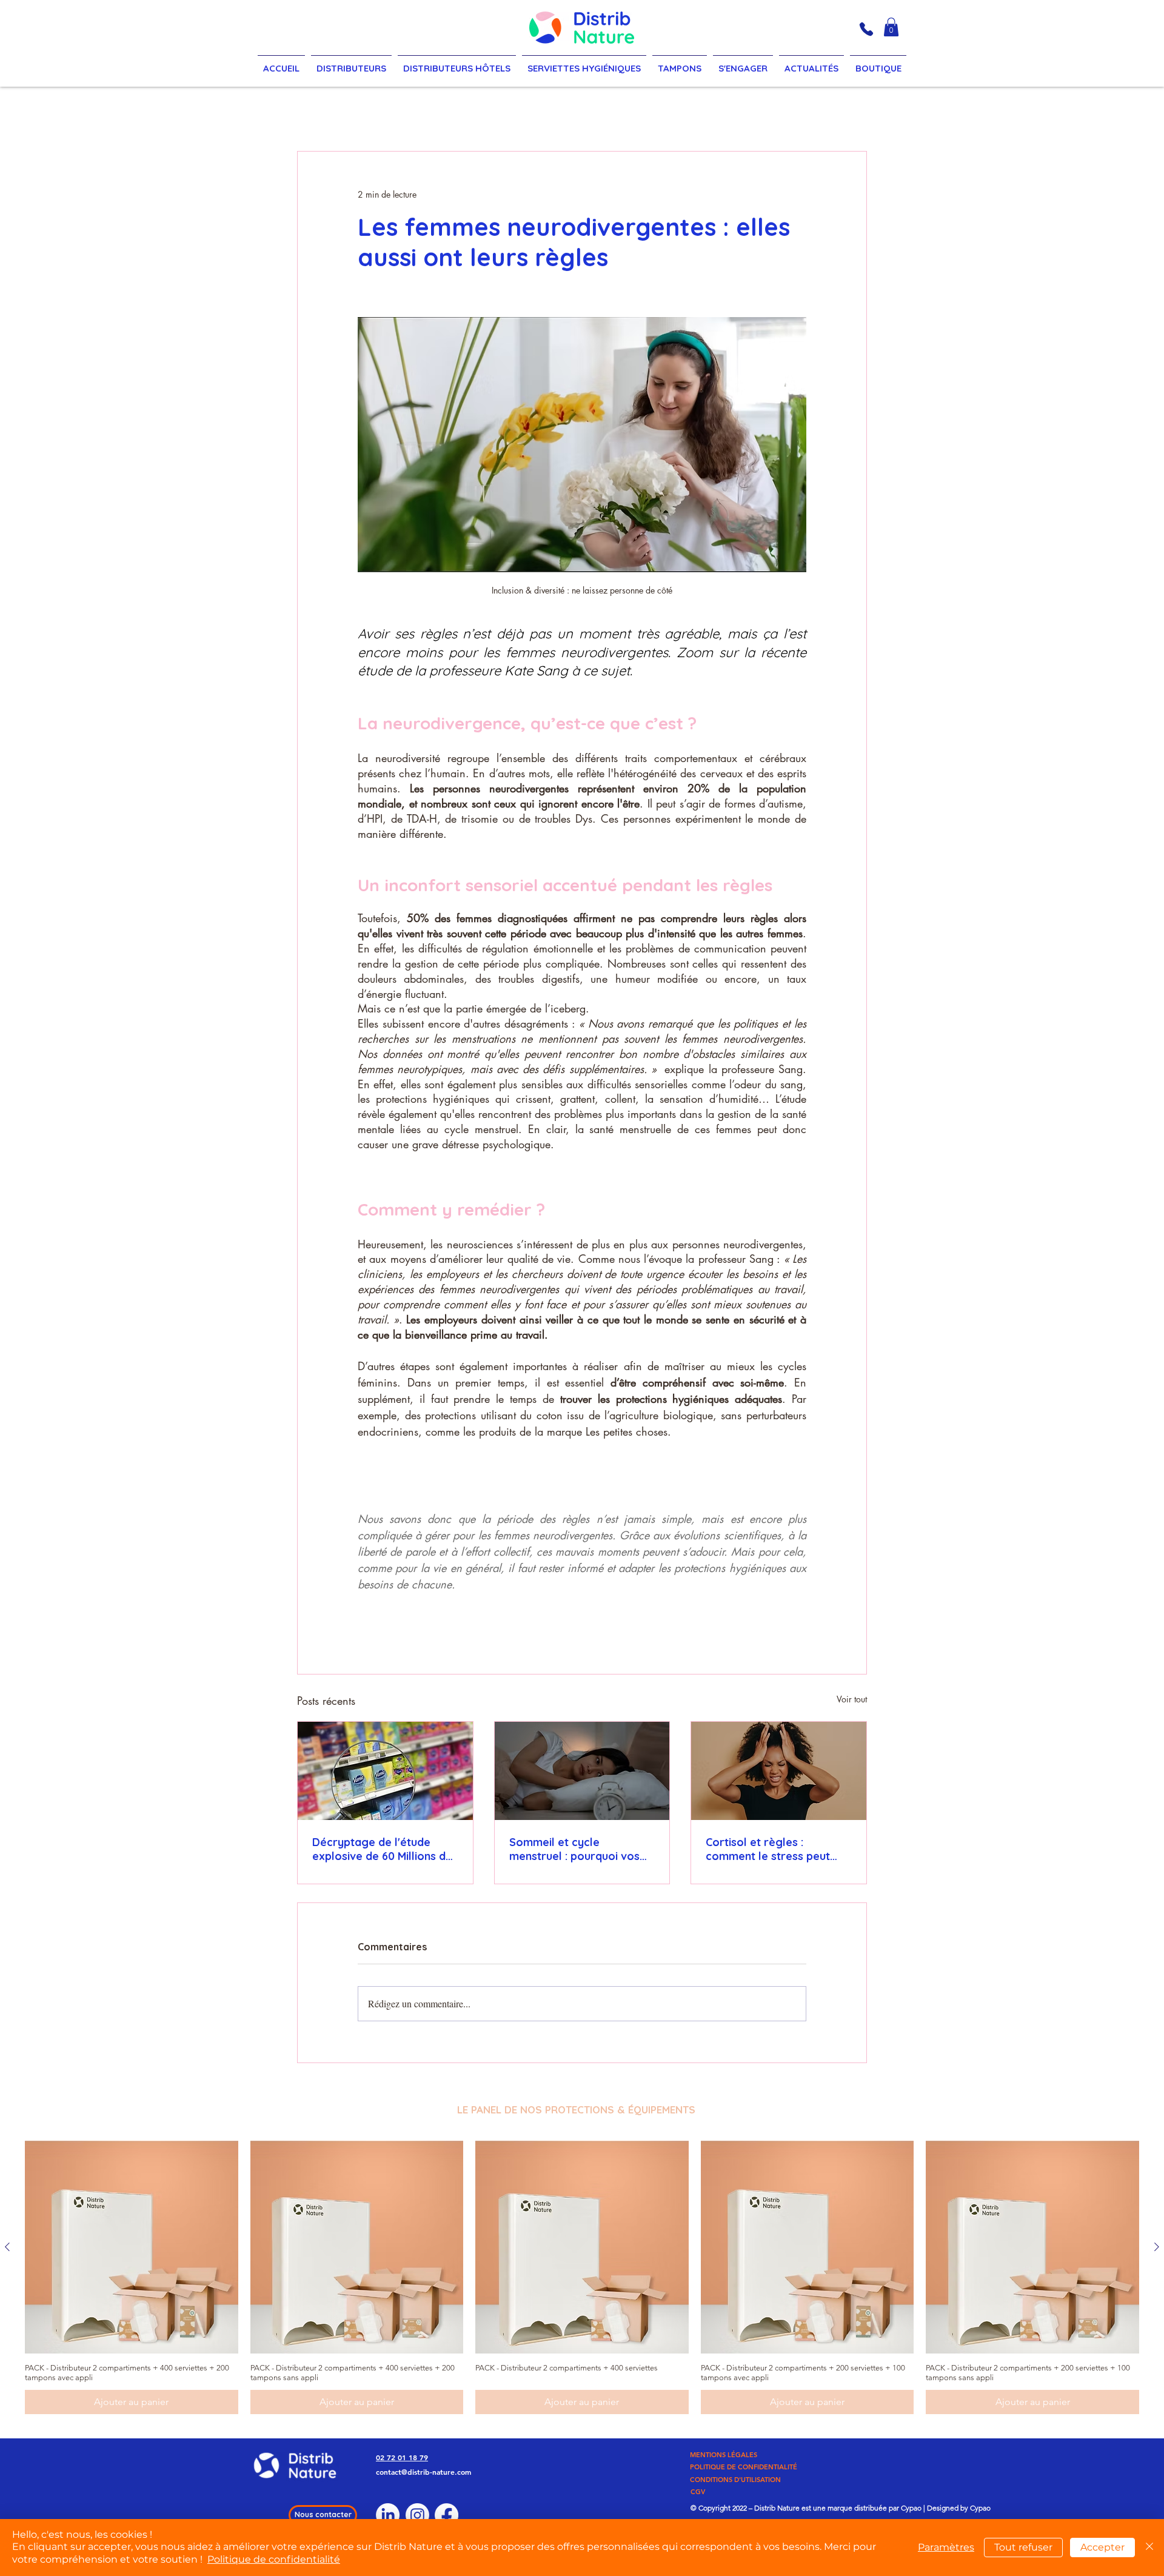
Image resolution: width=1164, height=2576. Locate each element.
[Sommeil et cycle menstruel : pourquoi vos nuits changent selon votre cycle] (582, 1771)
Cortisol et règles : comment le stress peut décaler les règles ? (768, 1849)
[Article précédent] (7, 2247)
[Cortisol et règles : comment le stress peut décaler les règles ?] (779, 1771)
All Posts (323, 114)
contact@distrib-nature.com (423, 2472)
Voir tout (852, 1699)
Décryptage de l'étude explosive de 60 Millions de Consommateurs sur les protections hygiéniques (382, 1849)
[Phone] (866, 29)
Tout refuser (1023, 2547)
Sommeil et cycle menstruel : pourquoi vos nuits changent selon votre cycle (579, 1849)
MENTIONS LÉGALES (724, 2455)
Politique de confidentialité (274, 2559)
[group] (582, 2278)
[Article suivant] (1157, 2247)
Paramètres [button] (946, 2547)
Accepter (1102, 2547)
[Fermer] (1149, 2548)
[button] (891, 27)
